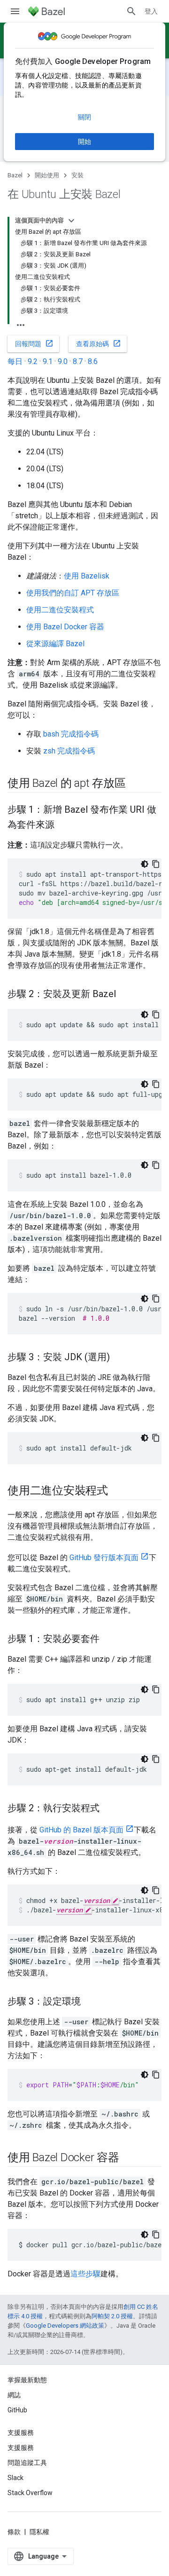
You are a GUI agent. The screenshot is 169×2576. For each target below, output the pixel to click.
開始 (84, 142)
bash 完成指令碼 (71, 734)
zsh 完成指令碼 (69, 751)
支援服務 (21, 2448)
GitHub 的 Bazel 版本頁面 (81, 1830)
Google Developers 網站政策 (65, 2326)
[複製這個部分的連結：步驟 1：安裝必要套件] (109, 1640)
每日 (15, 361)
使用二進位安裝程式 (60, 610)
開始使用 (47, 175)
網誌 (14, 2395)
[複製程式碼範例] (156, 864)
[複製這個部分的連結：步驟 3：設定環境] (90, 2002)
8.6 (93, 361)
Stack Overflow (30, 2493)
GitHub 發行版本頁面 (104, 1557)
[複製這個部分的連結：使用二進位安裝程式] (117, 1491)
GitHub (17, 2410)
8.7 (78, 361)
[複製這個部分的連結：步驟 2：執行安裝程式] (109, 1809)
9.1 (48, 361)
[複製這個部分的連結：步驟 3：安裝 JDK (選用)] (119, 1358)
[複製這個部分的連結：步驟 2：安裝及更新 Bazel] (125, 995)
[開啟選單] (15, 11)
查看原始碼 (99, 343)
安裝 (77, 175)
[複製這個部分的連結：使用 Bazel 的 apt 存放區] (135, 784)
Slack (15, 2478)
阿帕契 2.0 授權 (112, 2316)
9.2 (33, 361)
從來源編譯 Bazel (55, 644)
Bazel (15, 175)
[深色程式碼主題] (145, 864)
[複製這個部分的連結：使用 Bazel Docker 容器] (129, 2158)
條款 (14, 2532)
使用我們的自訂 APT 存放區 (73, 593)
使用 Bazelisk (87, 576)
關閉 (84, 117)
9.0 (63, 361)
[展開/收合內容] (71, 221)
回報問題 (34, 343)
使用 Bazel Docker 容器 (65, 627)
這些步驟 (85, 2274)
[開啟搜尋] (131, 11)
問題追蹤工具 (27, 2463)
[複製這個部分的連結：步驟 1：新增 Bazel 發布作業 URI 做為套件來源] (64, 825)
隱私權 (39, 2532)
